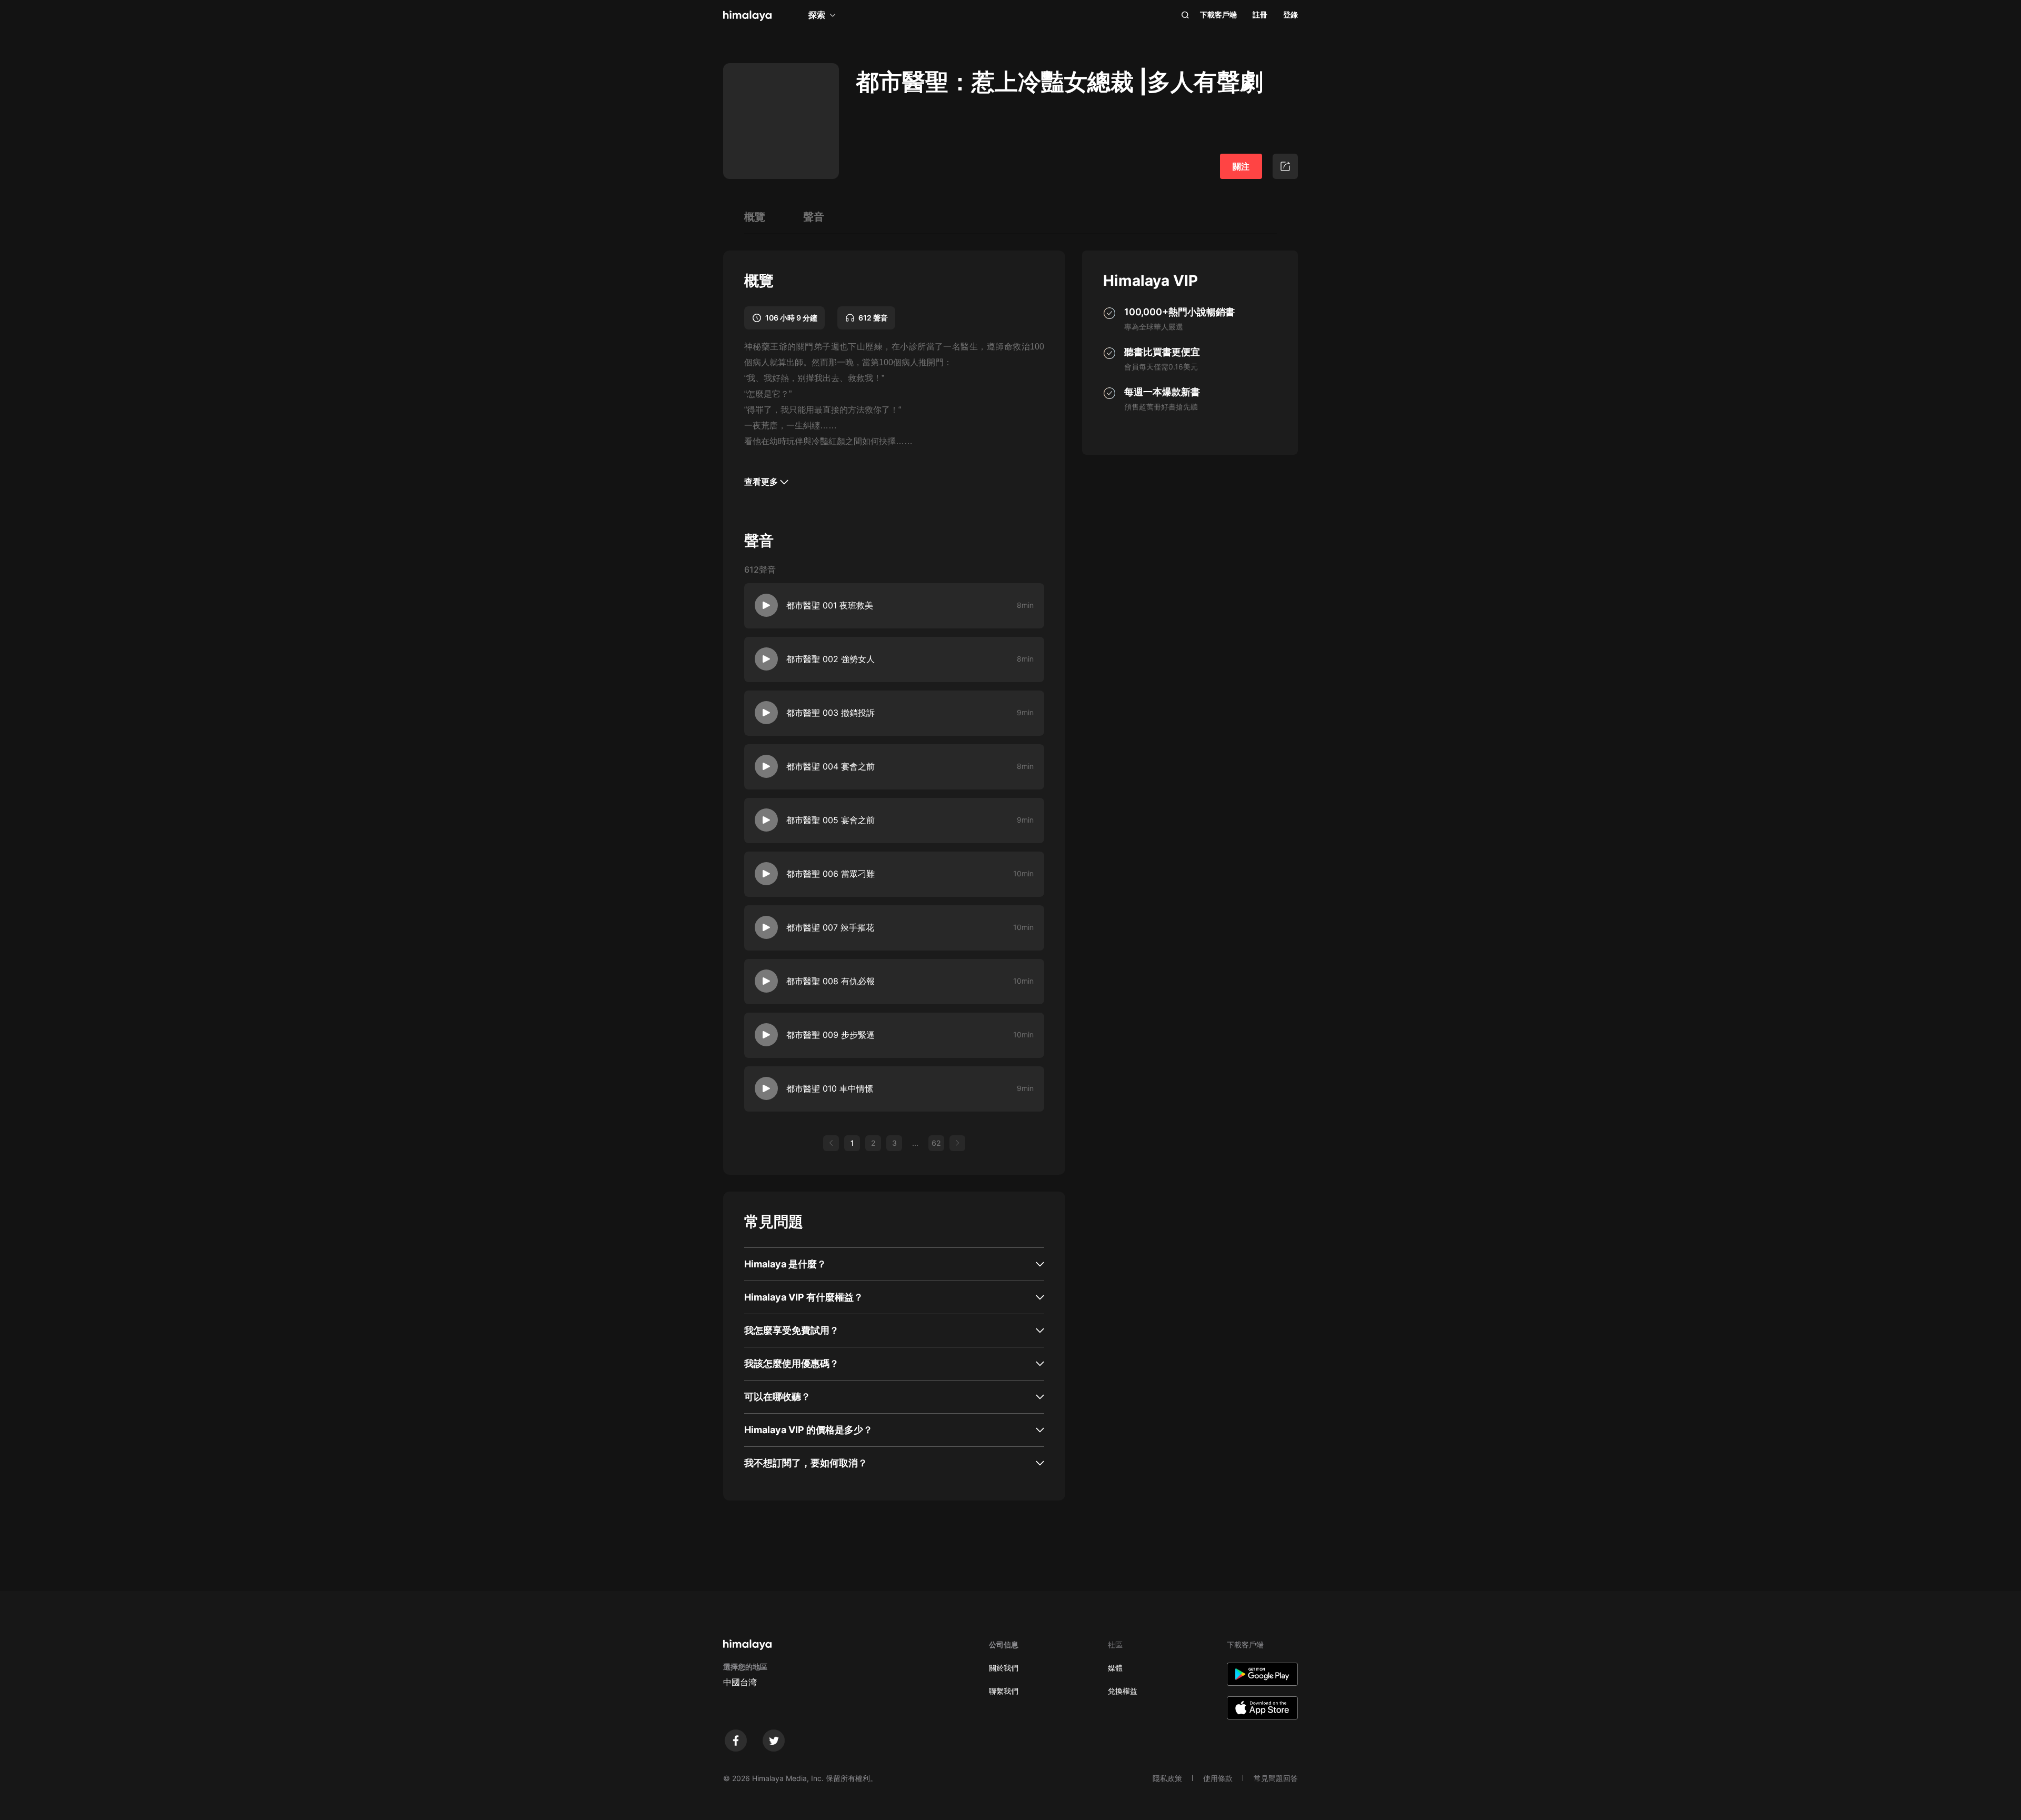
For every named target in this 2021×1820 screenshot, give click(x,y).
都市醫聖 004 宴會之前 (831, 766)
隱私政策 (1167, 1778)
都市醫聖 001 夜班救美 (830, 605)
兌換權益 (1123, 1691)
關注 (1241, 166)
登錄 (1290, 14)
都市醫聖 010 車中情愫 (830, 1088)
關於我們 (1004, 1668)
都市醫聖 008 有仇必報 (831, 981)
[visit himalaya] (747, 16)
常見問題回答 (1276, 1778)
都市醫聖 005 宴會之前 (831, 820)
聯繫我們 (1004, 1691)
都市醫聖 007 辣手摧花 (830, 927)
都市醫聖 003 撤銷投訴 (831, 713)
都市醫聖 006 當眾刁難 (831, 874)
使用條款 (1218, 1778)
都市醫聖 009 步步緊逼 (831, 1035)
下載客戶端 (1218, 14)
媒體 (1115, 1668)
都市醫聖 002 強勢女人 (831, 659)
